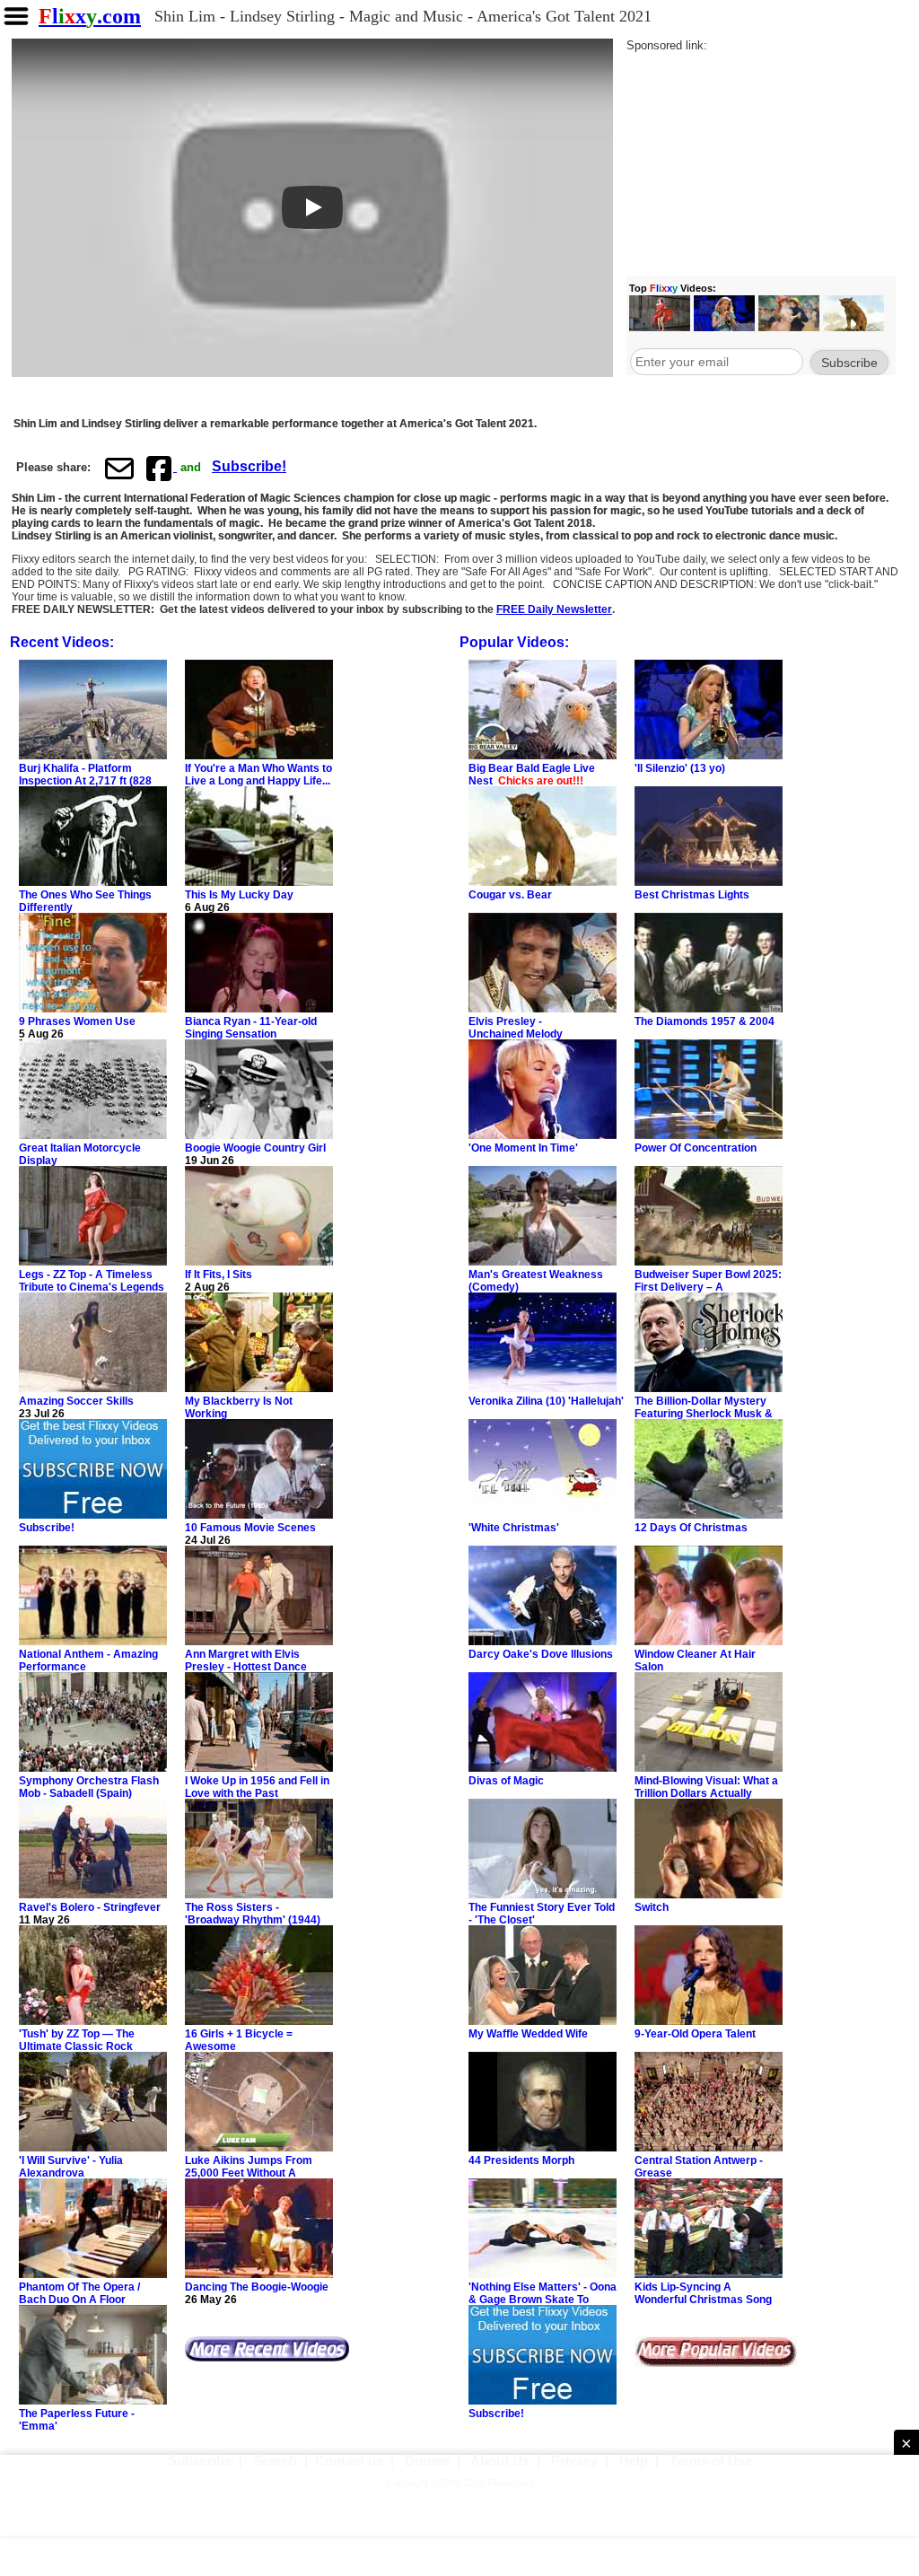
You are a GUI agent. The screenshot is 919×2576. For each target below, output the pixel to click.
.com (90, 16)
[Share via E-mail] (119, 468)
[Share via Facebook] (161, 468)
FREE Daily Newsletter (554, 609)
